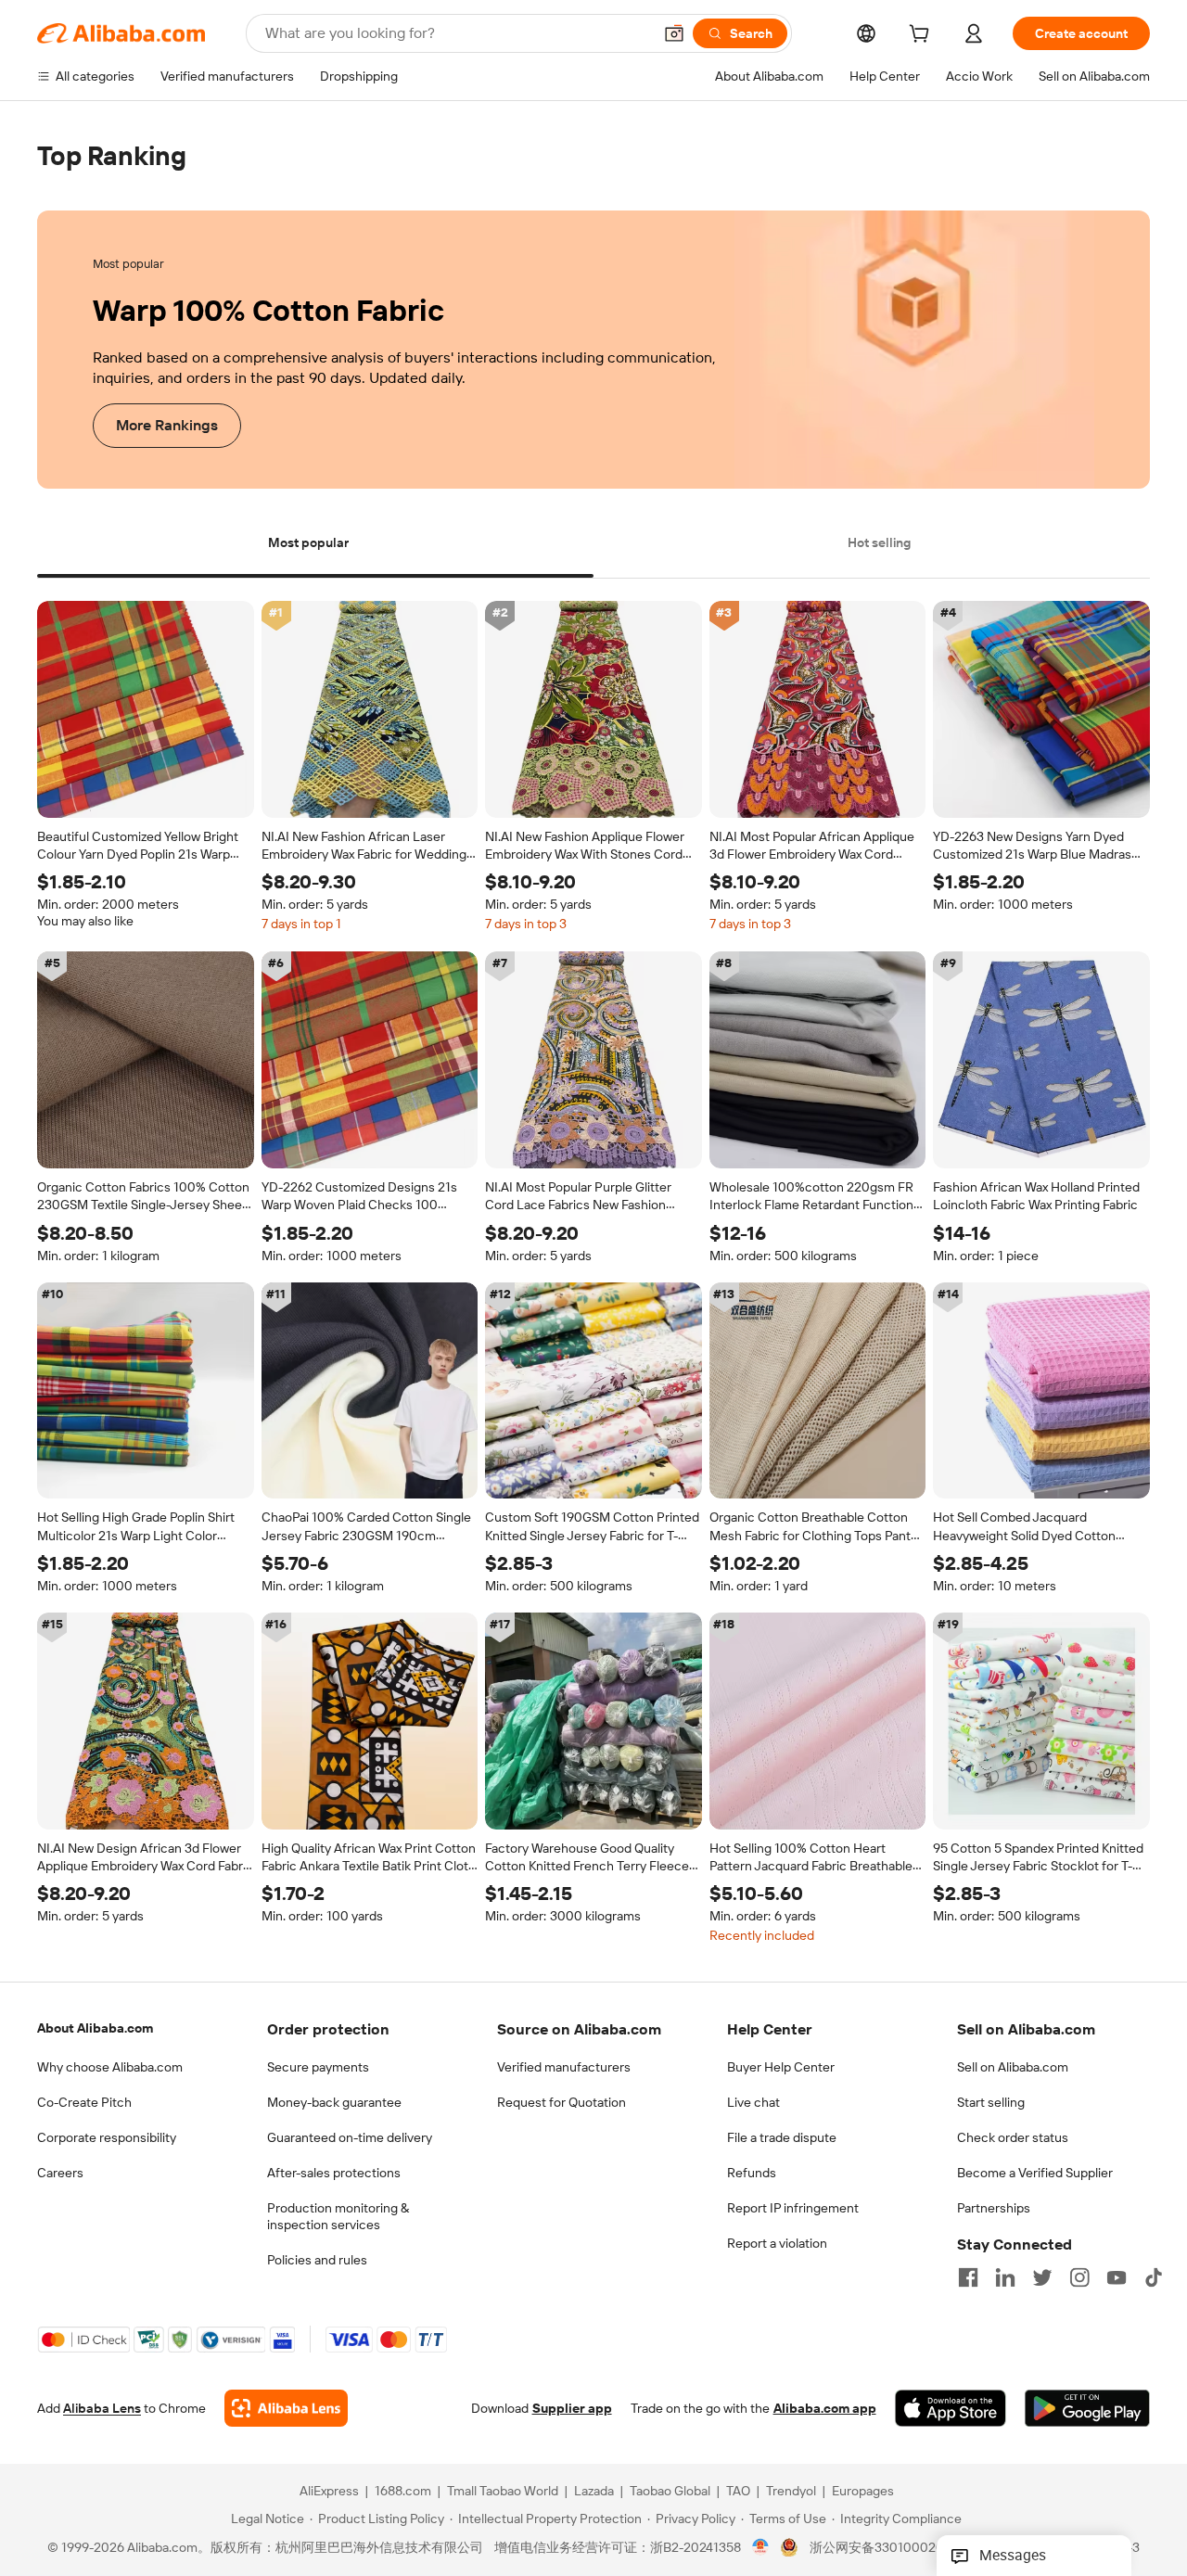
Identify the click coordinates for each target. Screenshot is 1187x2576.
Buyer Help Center (781, 2067)
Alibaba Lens (102, 2409)
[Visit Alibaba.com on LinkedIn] (1005, 2277)
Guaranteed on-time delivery (350, 2137)
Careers (60, 2173)
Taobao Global (670, 2492)
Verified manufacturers (564, 2067)
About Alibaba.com (95, 2028)
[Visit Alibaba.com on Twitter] (1042, 2277)
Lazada (594, 2492)
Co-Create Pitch (84, 2102)
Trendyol (791, 2492)
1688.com (403, 2492)
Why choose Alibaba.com (110, 2067)
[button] (674, 33)
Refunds (752, 2173)
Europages (863, 2492)
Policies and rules (317, 2260)
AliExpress (329, 2492)
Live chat (753, 2102)
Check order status (1013, 2137)
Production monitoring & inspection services (338, 2216)
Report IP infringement (793, 2208)
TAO (738, 2492)
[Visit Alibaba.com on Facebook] (968, 2277)
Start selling (991, 2102)
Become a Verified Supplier (1035, 2173)
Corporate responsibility (107, 2137)
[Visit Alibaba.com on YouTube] (1117, 2277)
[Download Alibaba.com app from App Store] (951, 2409)
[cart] (923, 36)
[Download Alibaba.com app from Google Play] (1087, 2409)
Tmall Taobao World (503, 2492)
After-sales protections (334, 2173)
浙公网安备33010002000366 (896, 2548)
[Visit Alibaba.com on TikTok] (1154, 2277)
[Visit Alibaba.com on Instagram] (1079, 2277)
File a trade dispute (782, 2137)
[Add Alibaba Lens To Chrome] (286, 2409)
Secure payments (318, 2067)
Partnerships (994, 2208)
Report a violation (777, 2243)
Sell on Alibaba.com (1013, 2067)
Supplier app (572, 2409)
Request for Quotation (562, 2102)
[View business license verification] (761, 2548)
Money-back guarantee (334, 2102)
